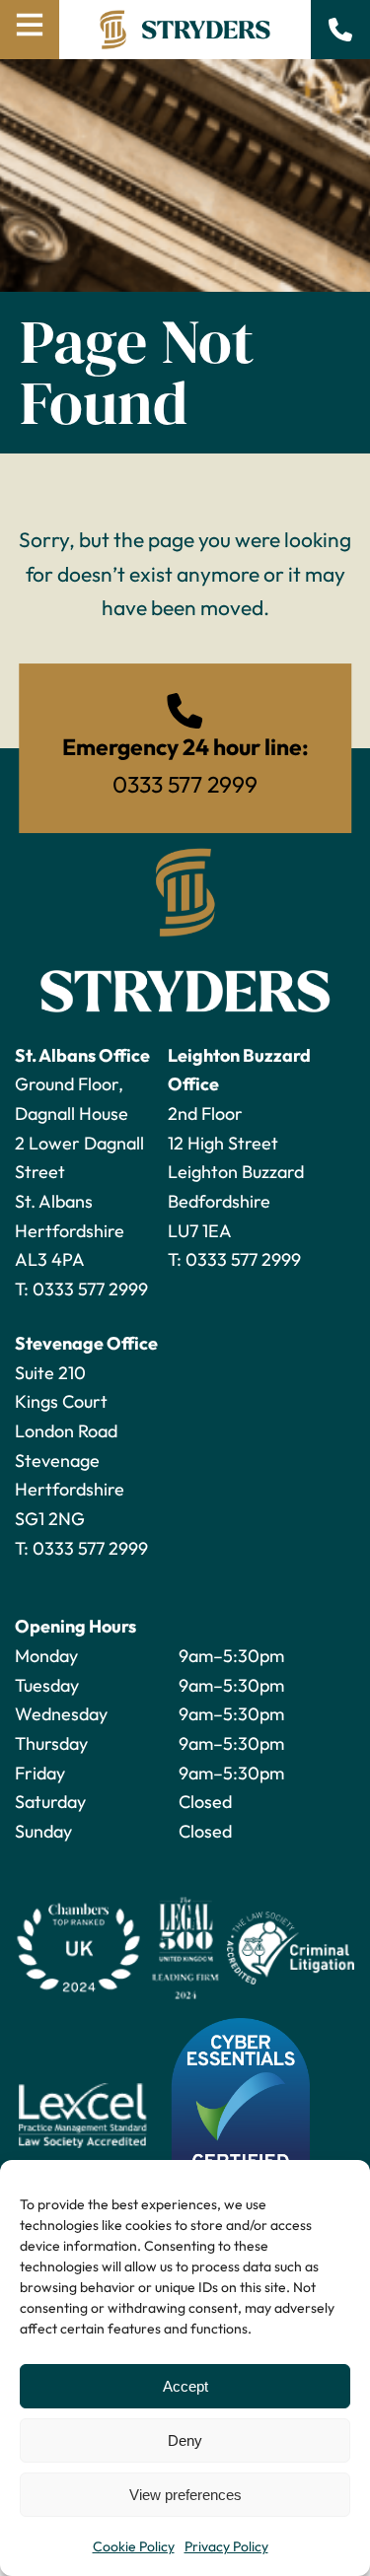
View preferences (185, 2495)
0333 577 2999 (90, 1289)
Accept (185, 2386)
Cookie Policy (134, 2546)
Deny (185, 2440)
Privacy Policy (226, 2546)
